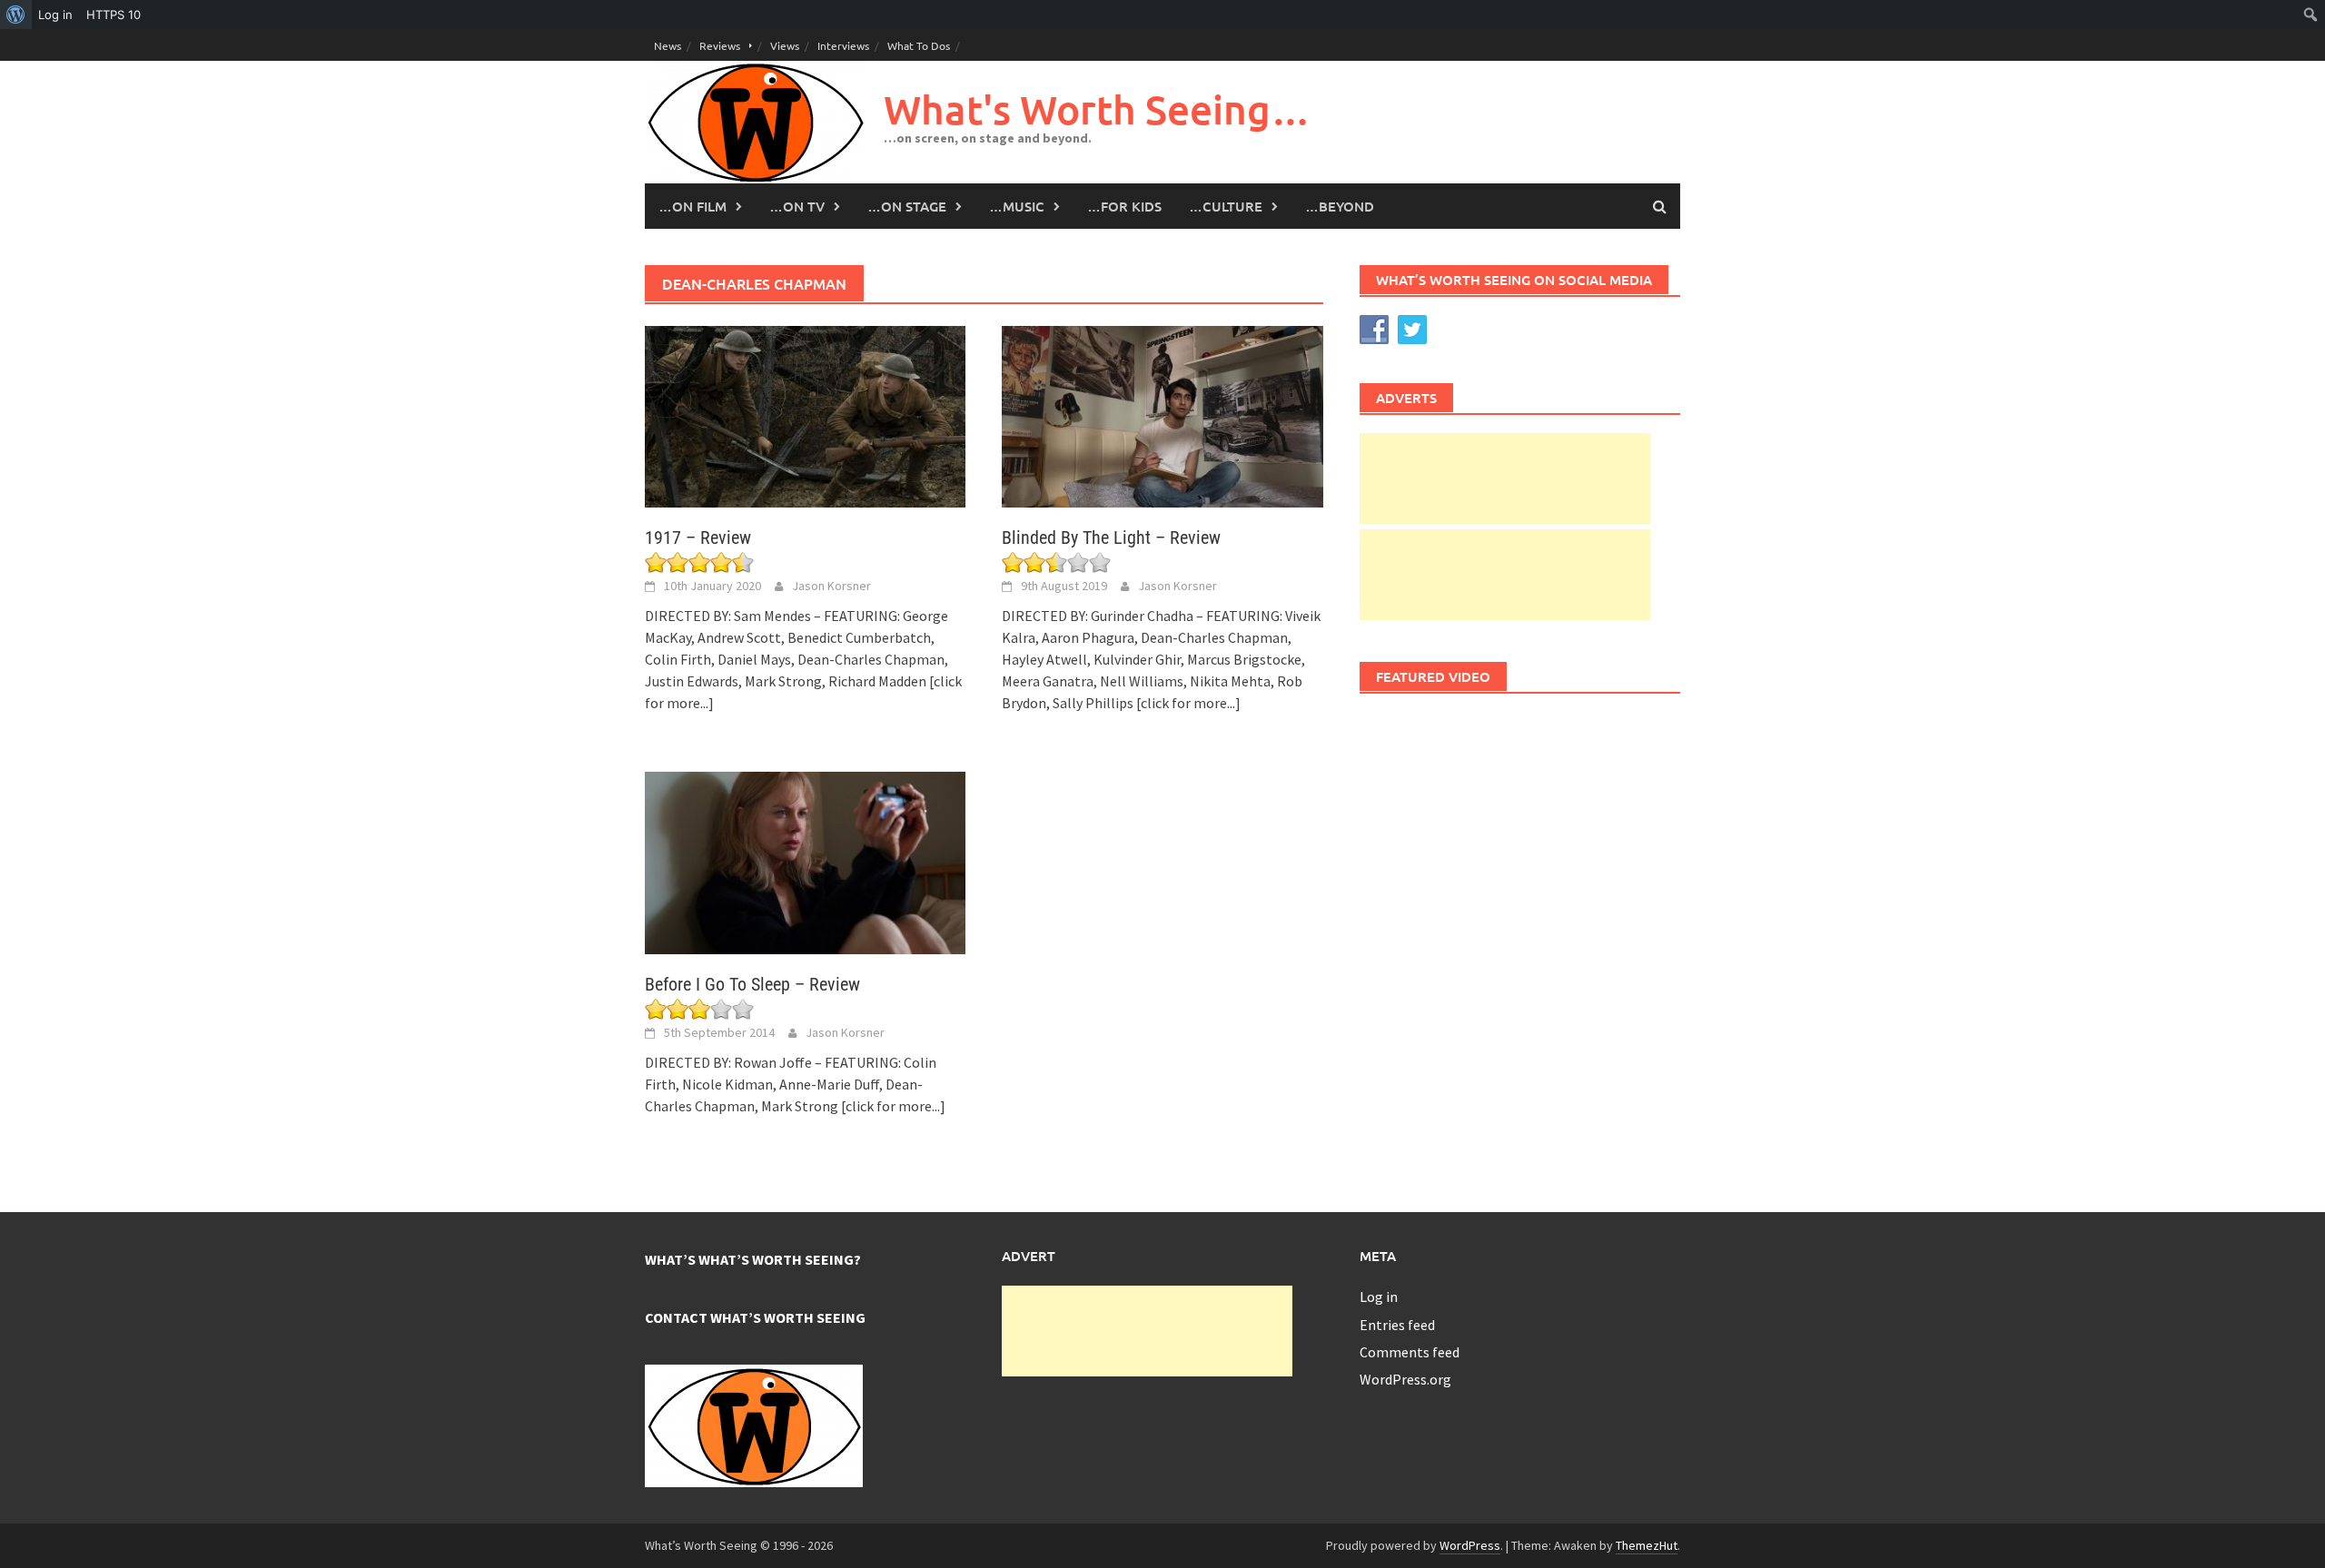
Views (785, 45)
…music (1017, 206)
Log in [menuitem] (55, 15)
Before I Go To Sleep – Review (752, 984)
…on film (693, 206)
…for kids (1124, 206)
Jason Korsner (831, 586)
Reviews (720, 45)
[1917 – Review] (805, 415)
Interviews (843, 45)
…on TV (797, 206)
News (668, 45)
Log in (1379, 1297)
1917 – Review (698, 537)
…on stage (907, 206)
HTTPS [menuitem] (114, 15)
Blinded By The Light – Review (1111, 537)
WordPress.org (1405, 1379)
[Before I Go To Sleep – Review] (805, 861)
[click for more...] (1188, 703)
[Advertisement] (1505, 478)
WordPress (1470, 1545)
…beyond (1340, 206)
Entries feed (1397, 1325)
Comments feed (1410, 1352)
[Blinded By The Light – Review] (1162, 415)
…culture (1226, 206)
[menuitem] (16, 15)
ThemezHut (1647, 1545)
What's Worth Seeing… (1097, 109)
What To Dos (919, 45)
